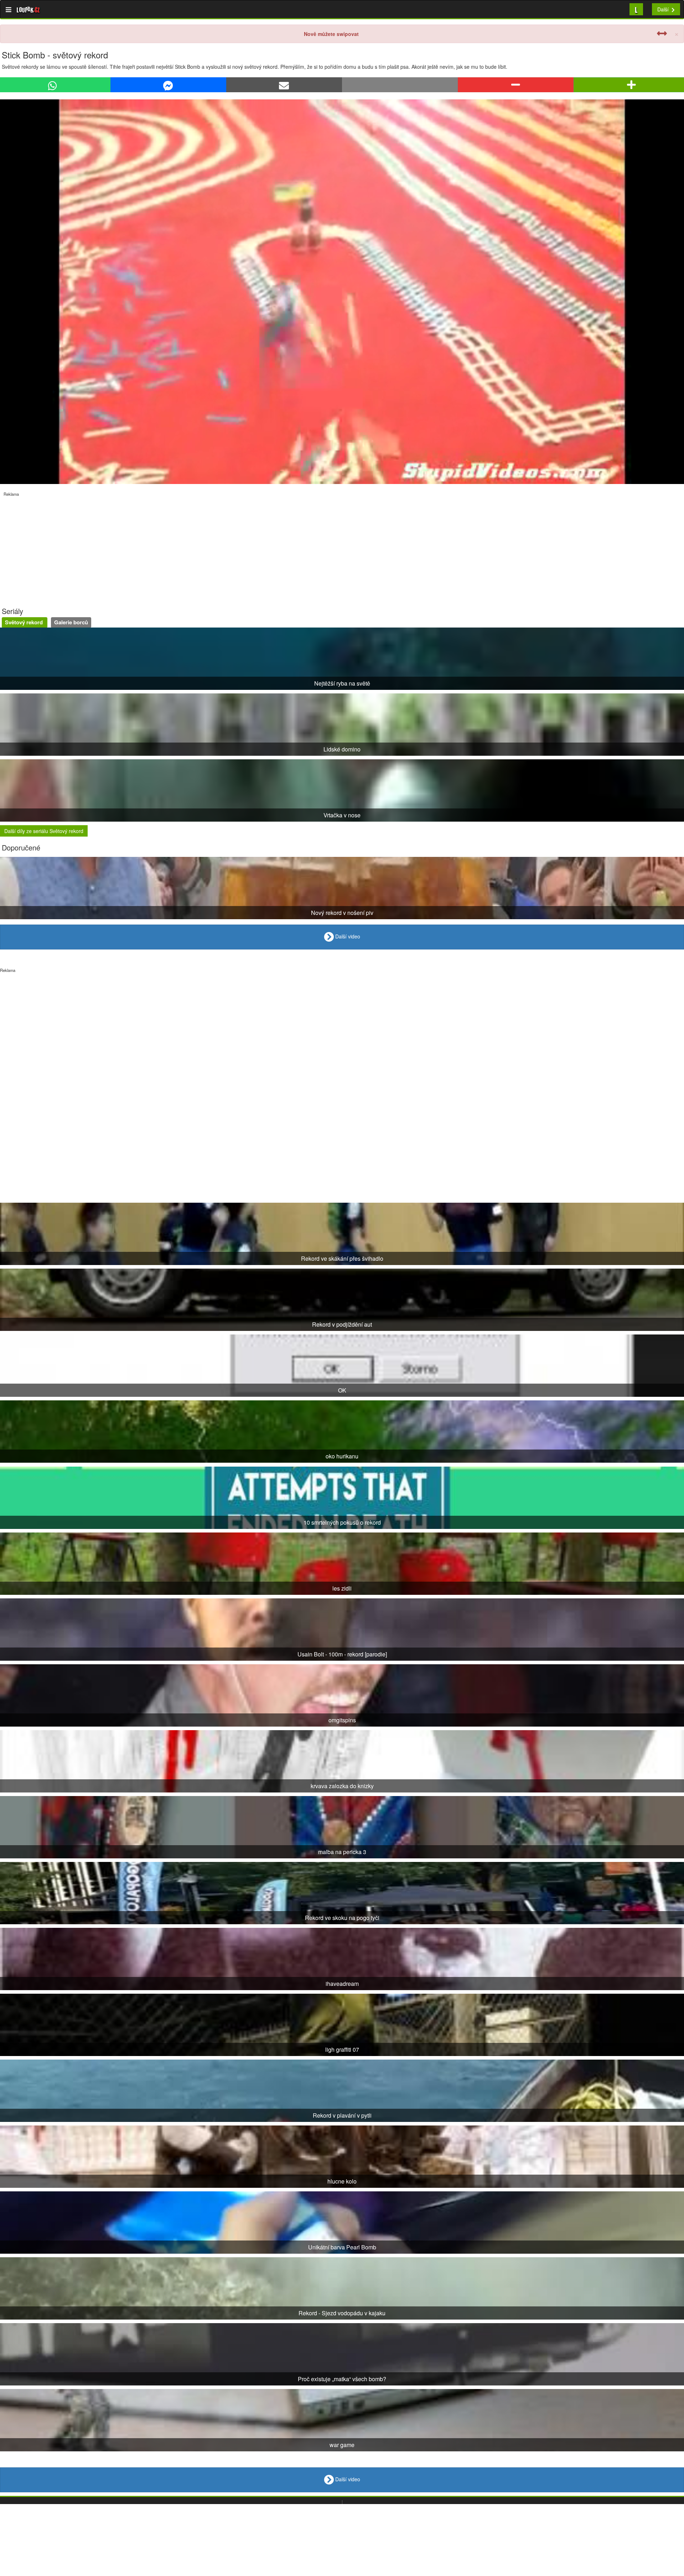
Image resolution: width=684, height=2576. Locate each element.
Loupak (28, 9)
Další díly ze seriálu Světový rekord (44, 831)
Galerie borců (71, 622)
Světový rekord (25, 622)
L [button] (636, 9)
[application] (342, 292)
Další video (347, 936)
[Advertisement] (214, 547)
